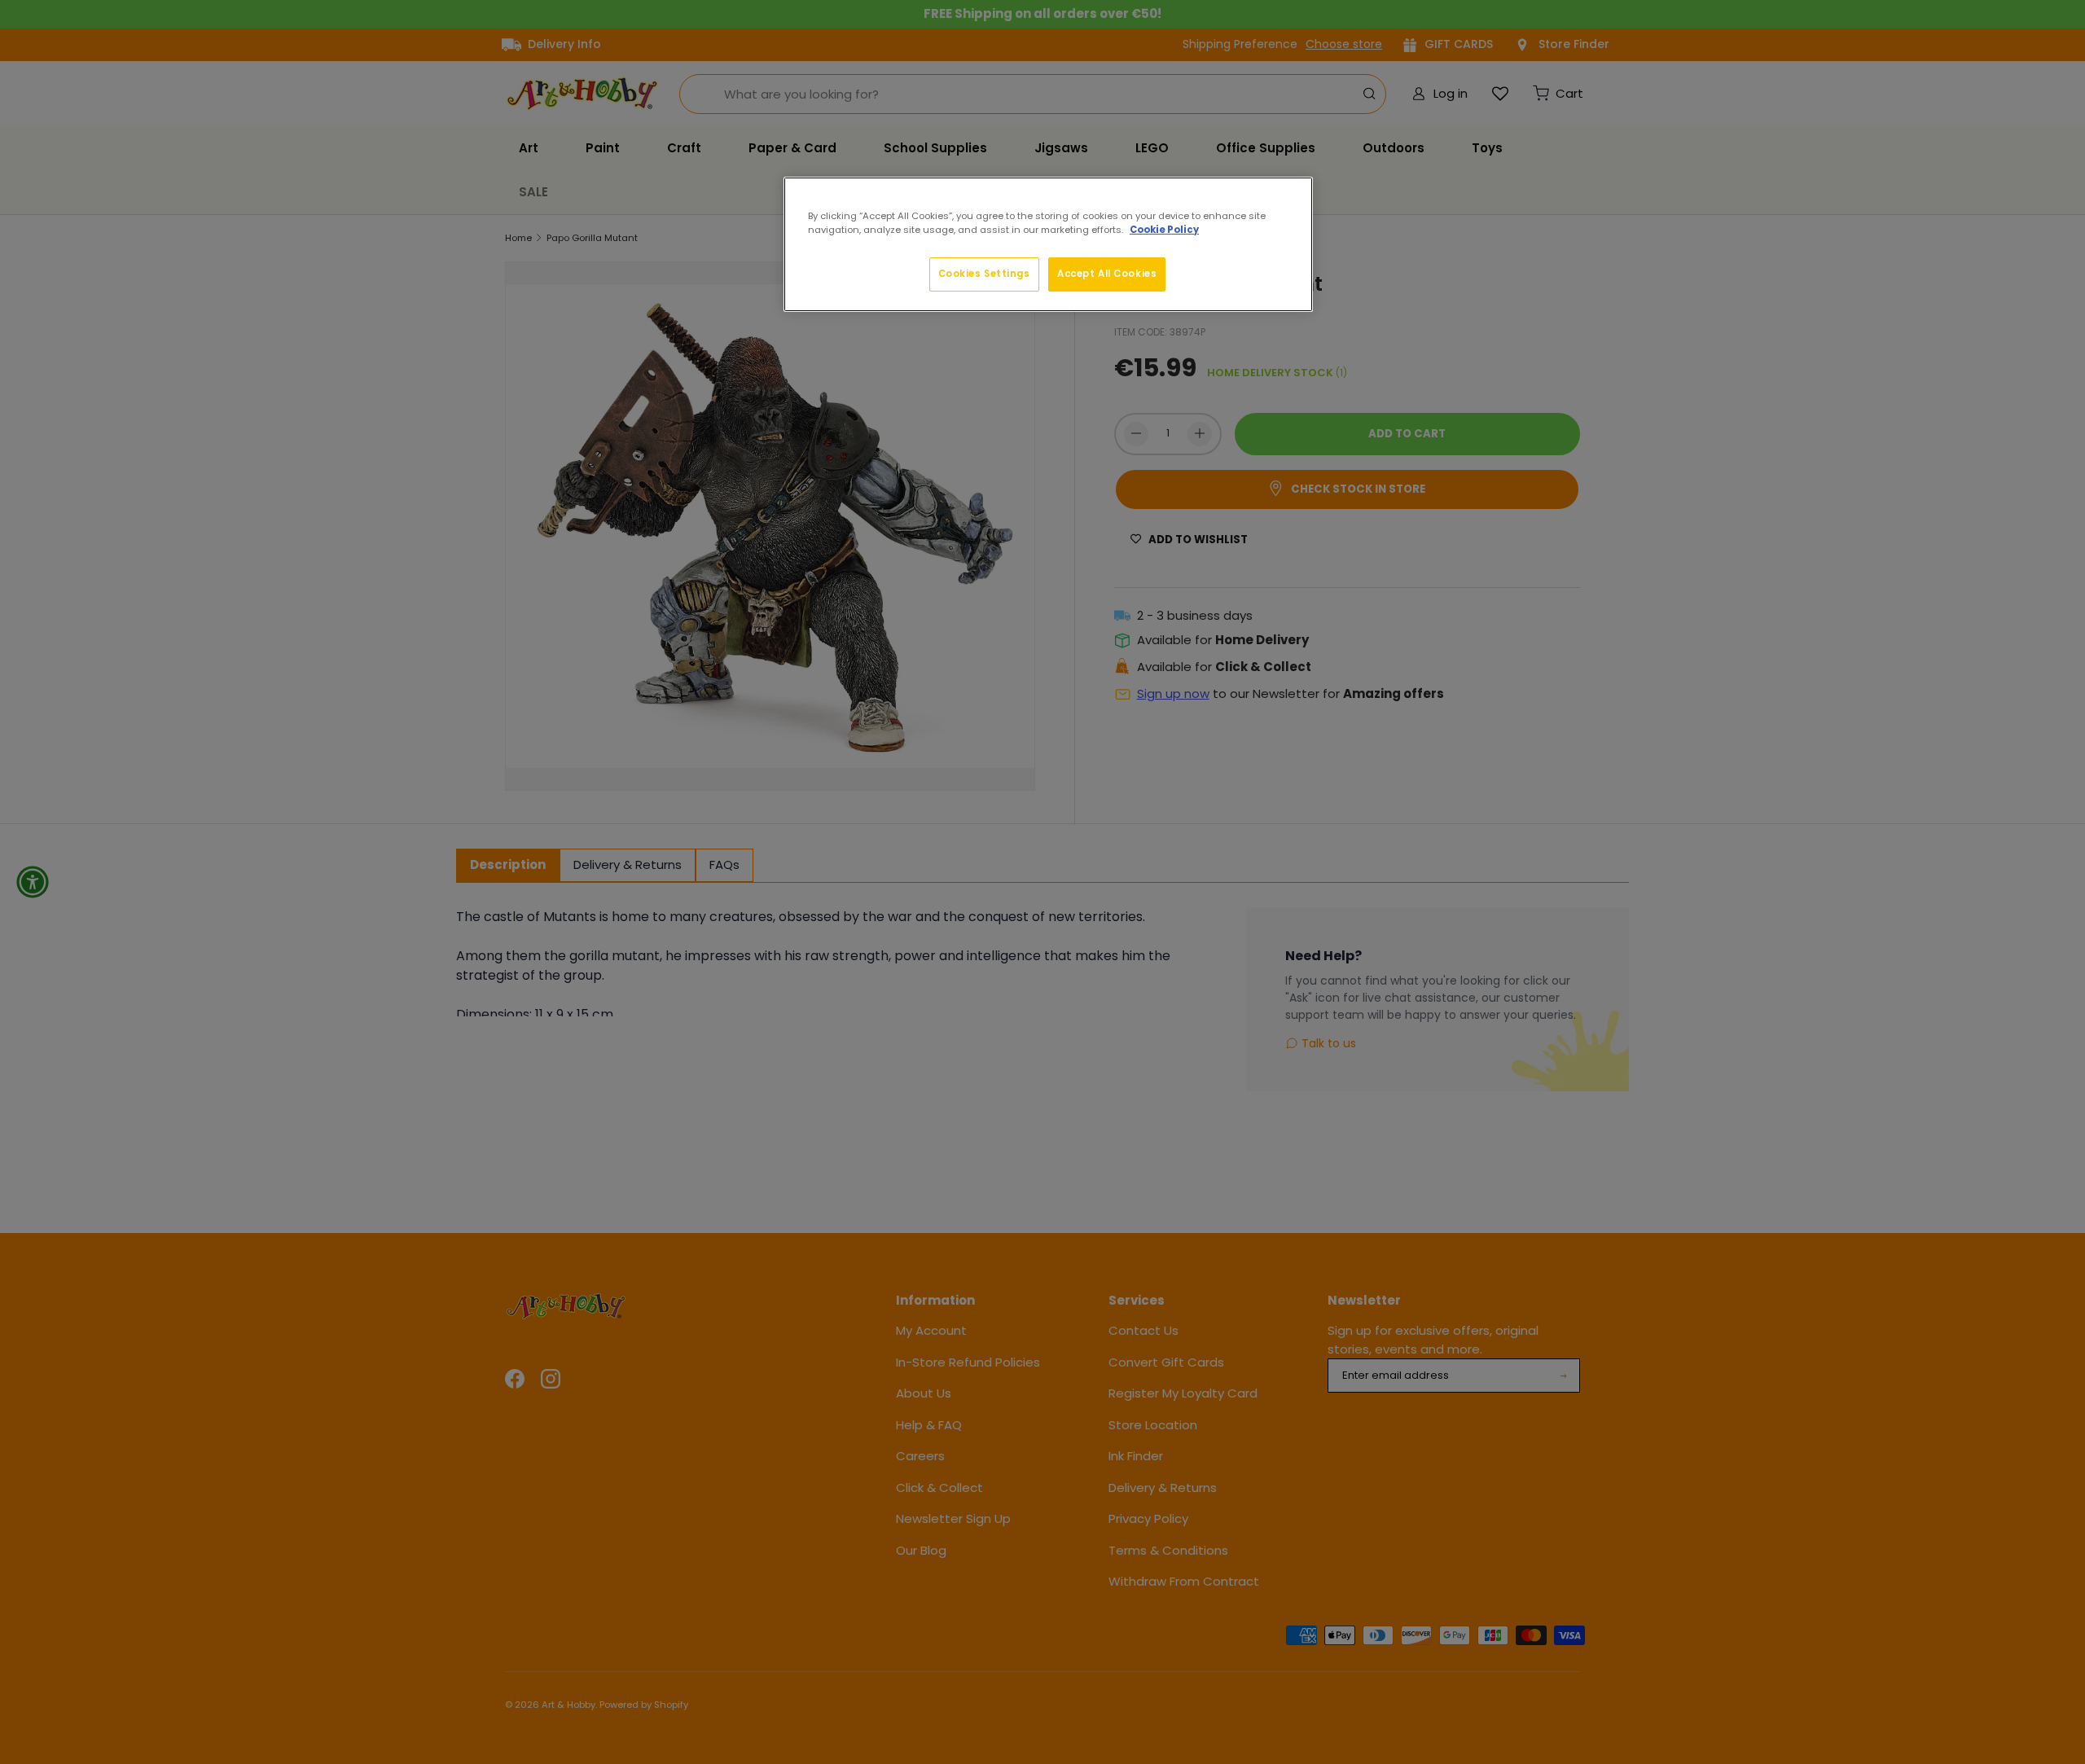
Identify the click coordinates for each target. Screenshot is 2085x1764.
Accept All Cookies (1107, 274)
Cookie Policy (1164, 230)
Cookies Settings (984, 274)
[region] (1048, 244)
